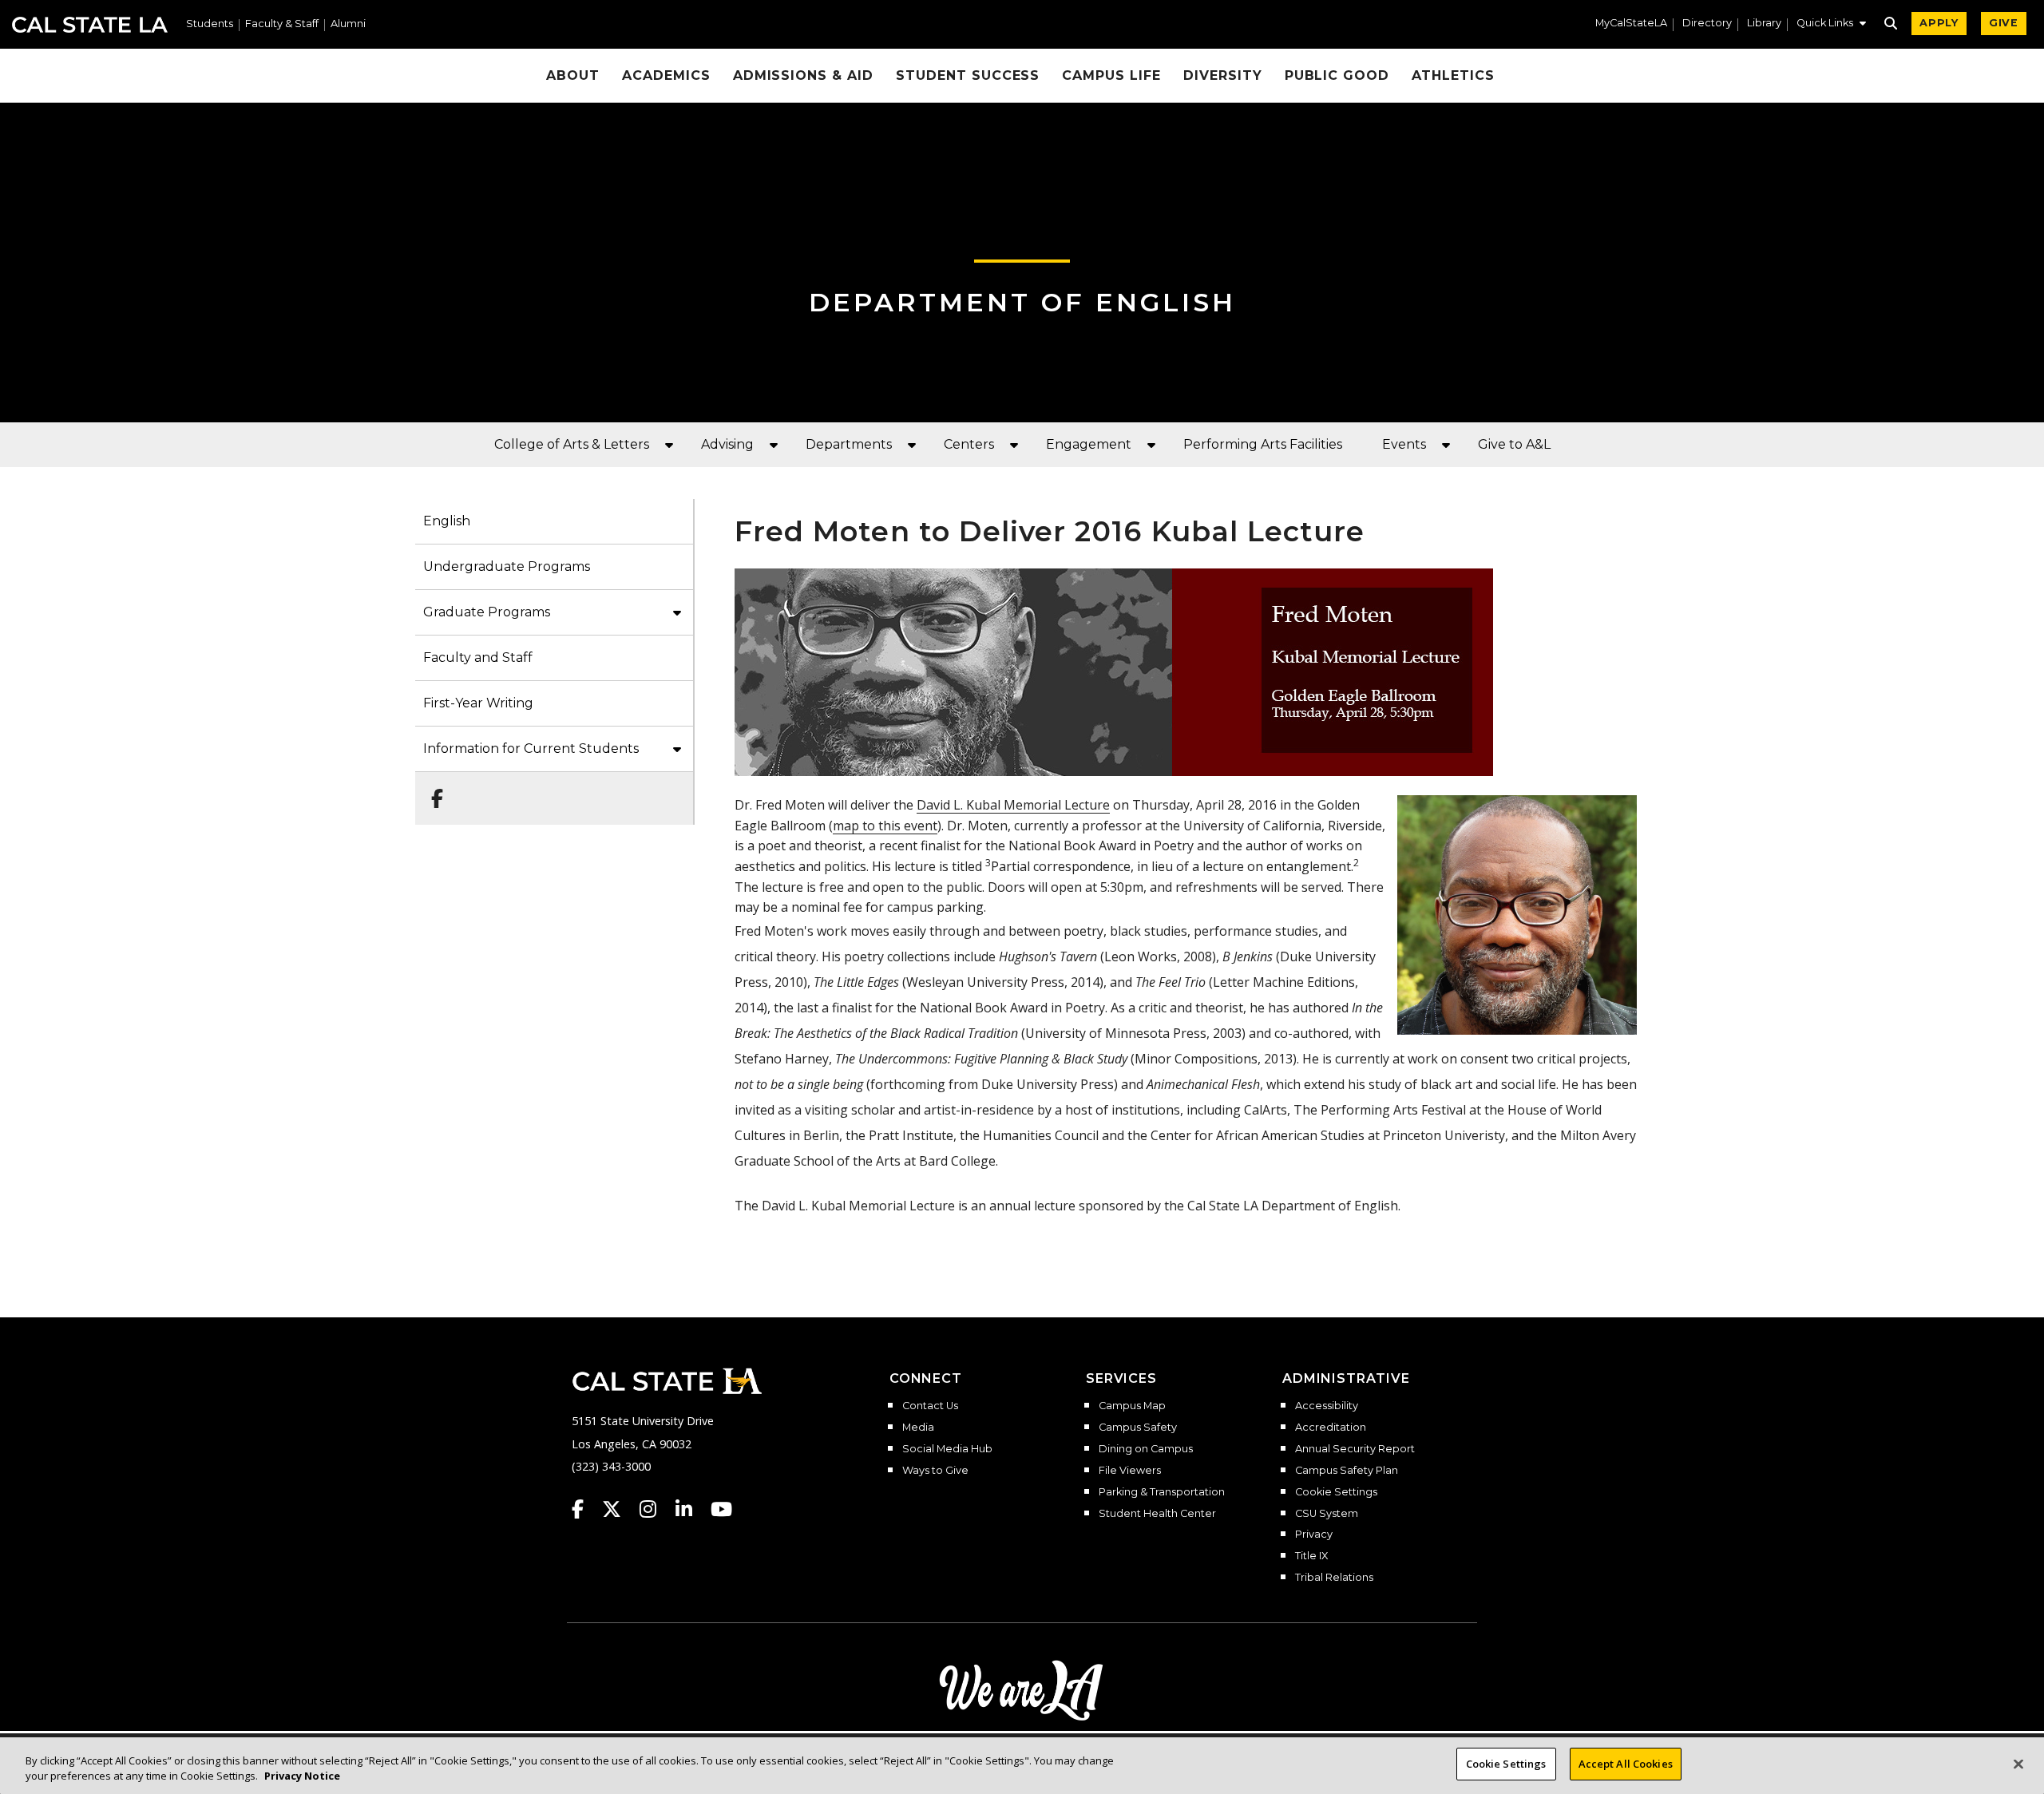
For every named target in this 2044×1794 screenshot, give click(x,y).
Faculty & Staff (282, 24)
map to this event (885, 826)
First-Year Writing (478, 703)
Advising (727, 444)
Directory (1707, 24)
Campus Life (1111, 75)
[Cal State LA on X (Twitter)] (619, 1509)
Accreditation (1331, 1428)
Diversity (1223, 75)
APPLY (1939, 23)
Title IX (1311, 1556)
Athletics (1453, 75)
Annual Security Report (1355, 1449)
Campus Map (1132, 1406)
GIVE (2004, 23)
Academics (666, 75)
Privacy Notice (302, 1776)
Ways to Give (935, 1471)
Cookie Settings (1336, 1492)
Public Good (1337, 75)
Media (918, 1428)
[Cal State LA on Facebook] (585, 1509)
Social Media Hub (947, 1449)
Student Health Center (1157, 1514)
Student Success (968, 75)
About (573, 75)
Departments (849, 444)
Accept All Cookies (1626, 1764)
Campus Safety (1138, 1428)
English (447, 521)
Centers (969, 444)
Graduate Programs (487, 612)
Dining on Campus (1146, 1449)
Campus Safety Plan (1347, 1471)
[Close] (2018, 1764)
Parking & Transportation (1162, 1492)
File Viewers (1130, 1471)
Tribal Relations (1334, 1578)
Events (1404, 444)
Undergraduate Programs (507, 566)
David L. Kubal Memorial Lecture (1013, 805)
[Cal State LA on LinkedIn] (691, 1509)
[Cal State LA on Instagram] (656, 1509)
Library (1764, 24)
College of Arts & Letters (572, 444)
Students (210, 24)
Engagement (1089, 444)
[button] (1831, 25)
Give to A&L (1514, 444)
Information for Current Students (531, 748)
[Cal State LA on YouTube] (721, 1509)
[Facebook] (432, 790)
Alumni (348, 24)
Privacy (1314, 1535)
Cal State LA (90, 25)
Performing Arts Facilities (1263, 444)
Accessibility (1327, 1406)
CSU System (1327, 1514)
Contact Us (930, 1406)
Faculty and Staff (478, 657)
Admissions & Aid (803, 75)
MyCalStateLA (1631, 24)
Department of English (1022, 302)
